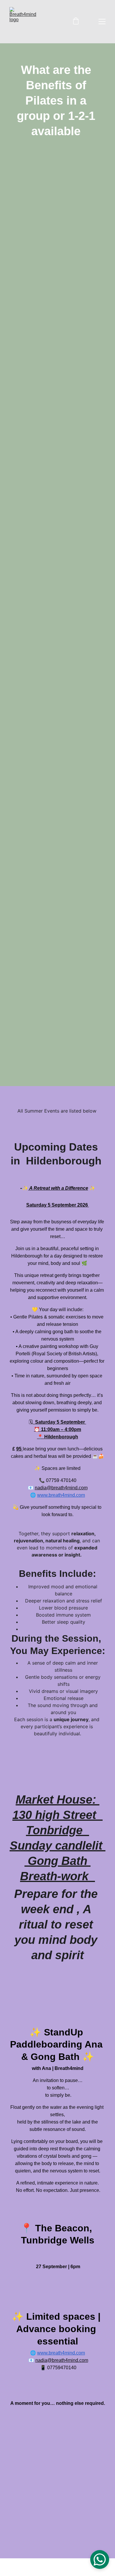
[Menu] (102, 22)
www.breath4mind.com (61, 1495)
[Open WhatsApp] (100, 2560)
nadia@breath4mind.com (61, 1488)
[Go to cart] (76, 22)
